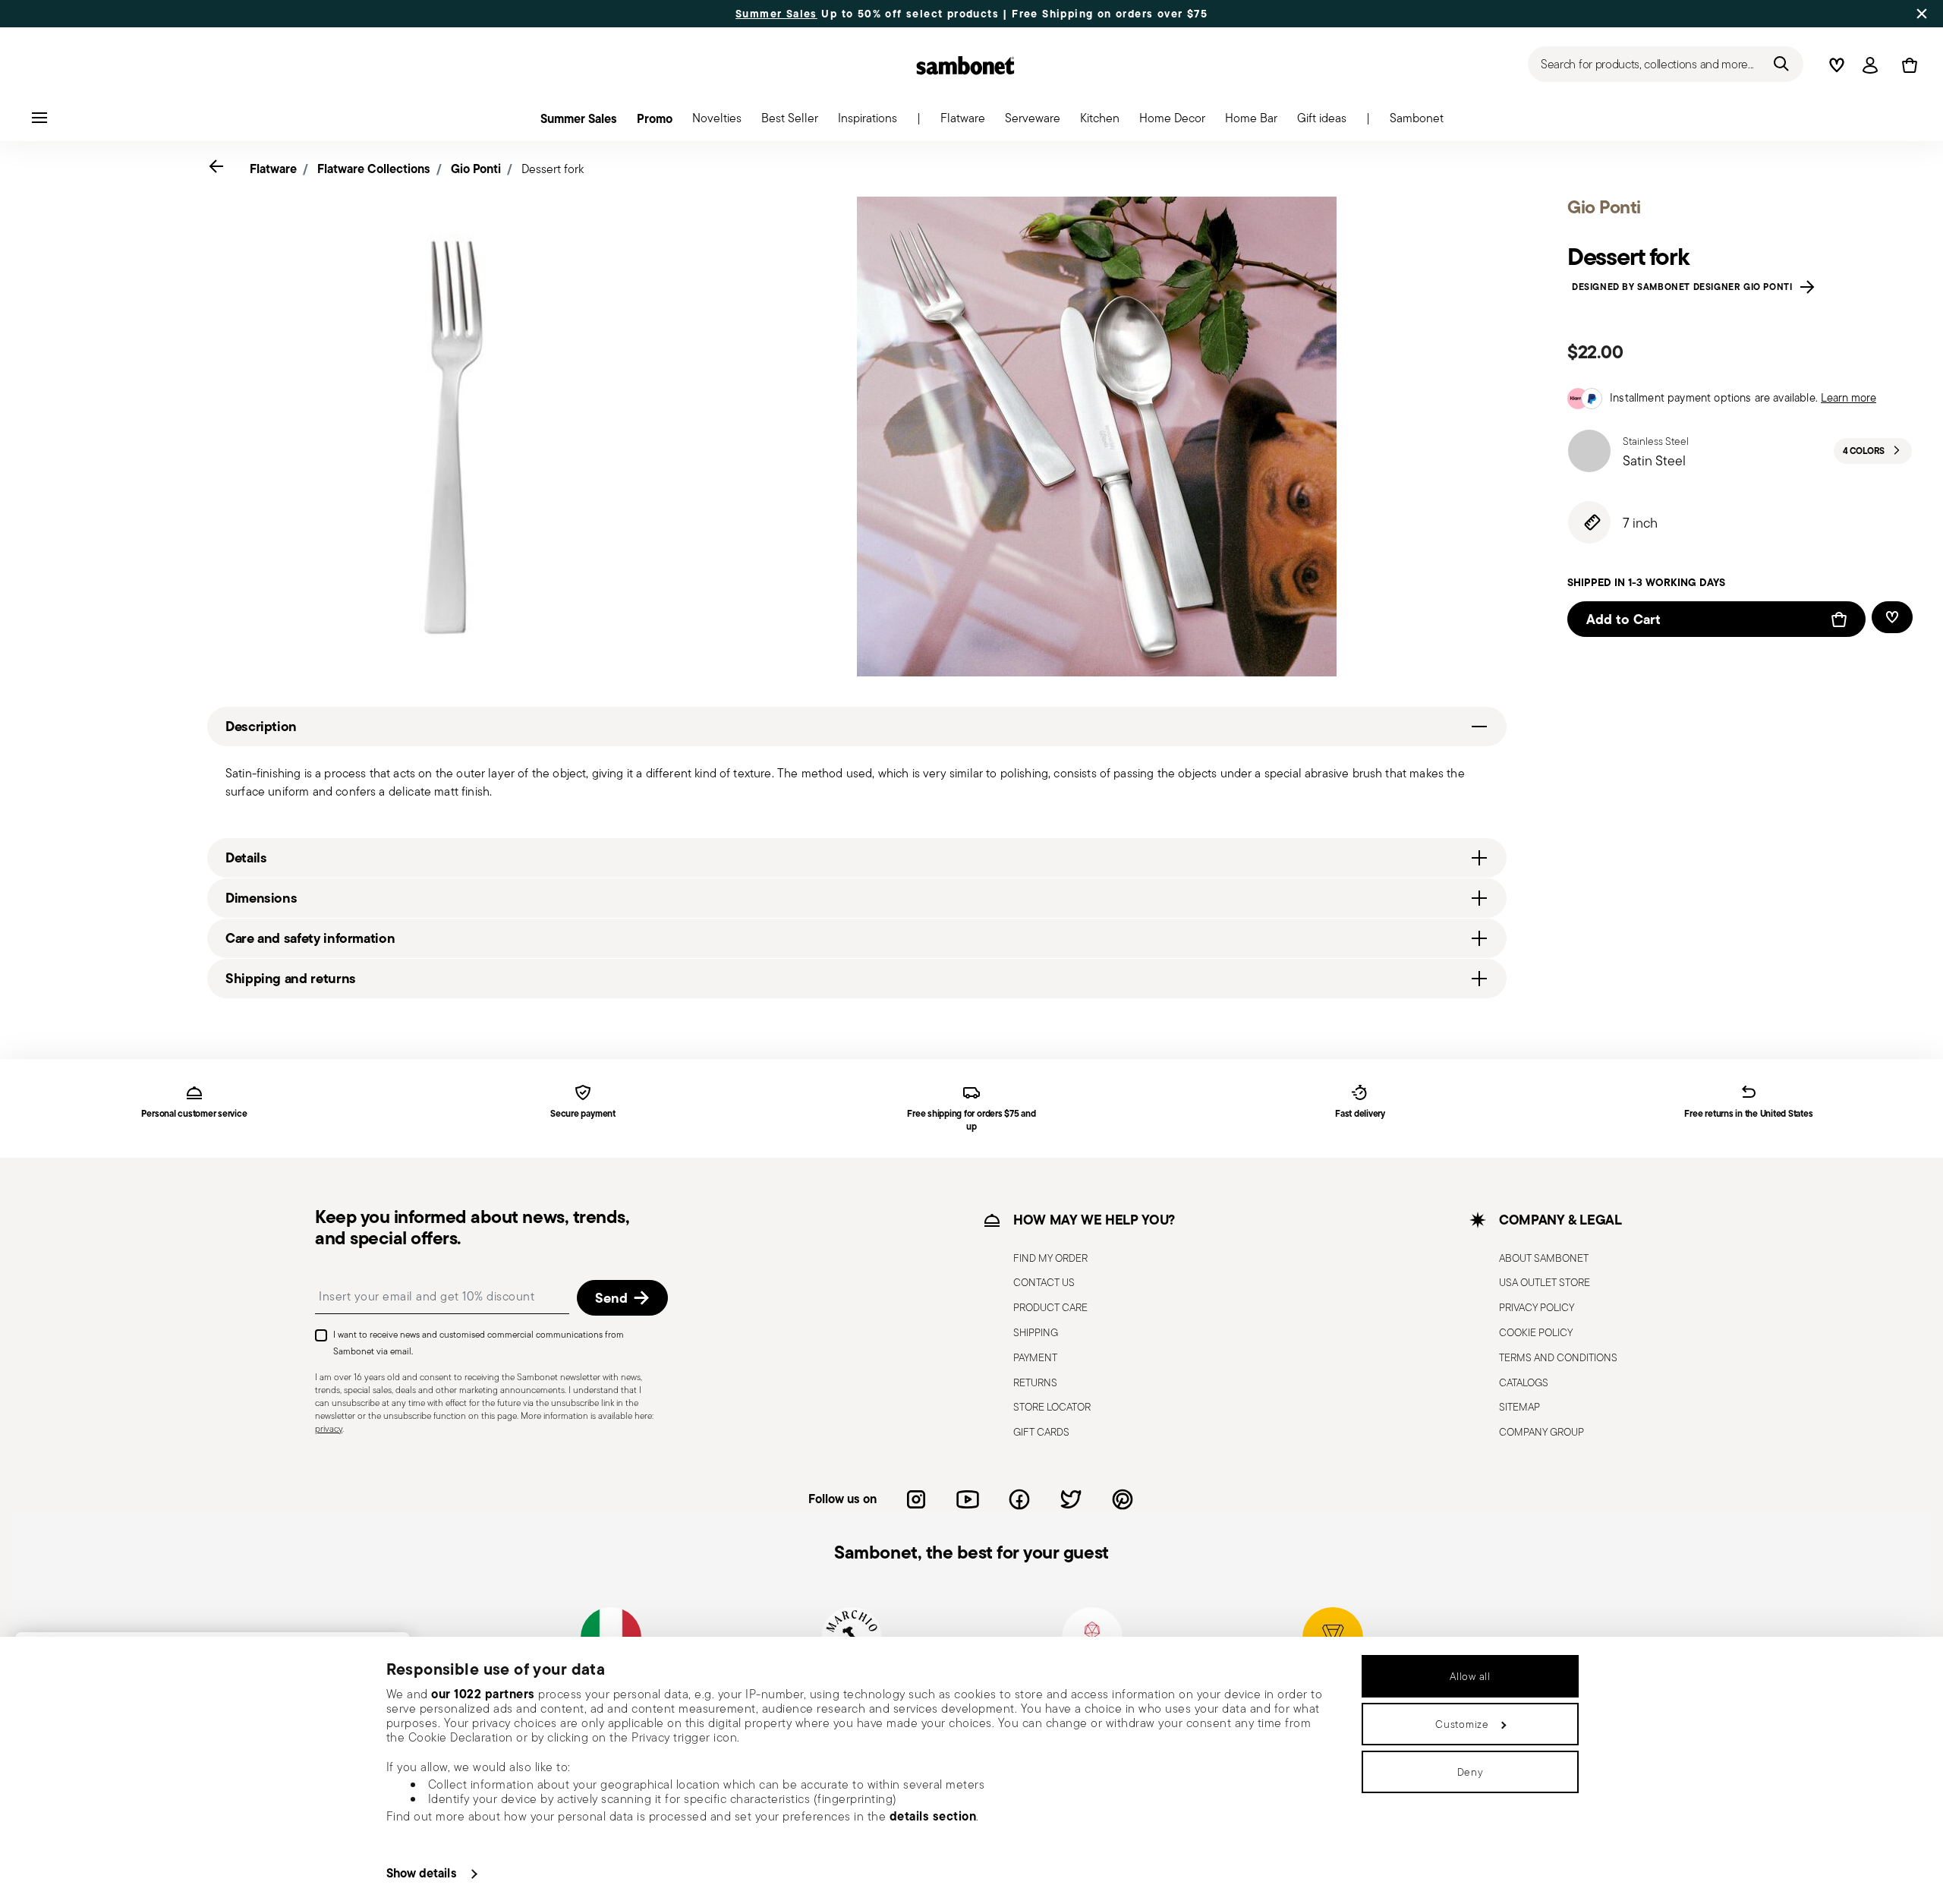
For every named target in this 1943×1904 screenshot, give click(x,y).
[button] (963, 122)
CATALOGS (1524, 1382)
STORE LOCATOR (1052, 1407)
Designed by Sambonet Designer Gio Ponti (1685, 287)
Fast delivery (1360, 1114)
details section (933, 1816)
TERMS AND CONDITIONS (1558, 1357)
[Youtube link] (968, 1499)
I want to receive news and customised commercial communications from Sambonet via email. (479, 1343)
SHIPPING (1036, 1332)
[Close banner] (1922, 14)
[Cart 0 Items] (1907, 65)
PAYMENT (1035, 1357)
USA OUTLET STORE (1545, 1282)
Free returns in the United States (1748, 1114)
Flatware (273, 169)
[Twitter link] (1071, 1499)
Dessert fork (553, 169)
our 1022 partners (483, 1694)
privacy (329, 1428)
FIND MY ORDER (1050, 1258)
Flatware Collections (374, 169)
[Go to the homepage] (965, 65)
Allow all (1470, 1676)
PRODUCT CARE (1050, 1307)
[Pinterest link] (1123, 1499)
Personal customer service (194, 1114)
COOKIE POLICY (1536, 1332)
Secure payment (583, 1114)
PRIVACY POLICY (1537, 1307)
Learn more (1849, 397)
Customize (1462, 1724)
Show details (422, 1873)
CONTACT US (1044, 1282)
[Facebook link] (1019, 1499)
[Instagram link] (916, 1499)
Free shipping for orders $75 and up (971, 1121)
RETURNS (1035, 1382)
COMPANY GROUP (1541, 1432)
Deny (1471, 1772)
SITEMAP (1519, 1407)
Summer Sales (776, 14)
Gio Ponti (476, 169)
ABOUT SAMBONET (1544, 1258)
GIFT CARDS (1041, 1432)
